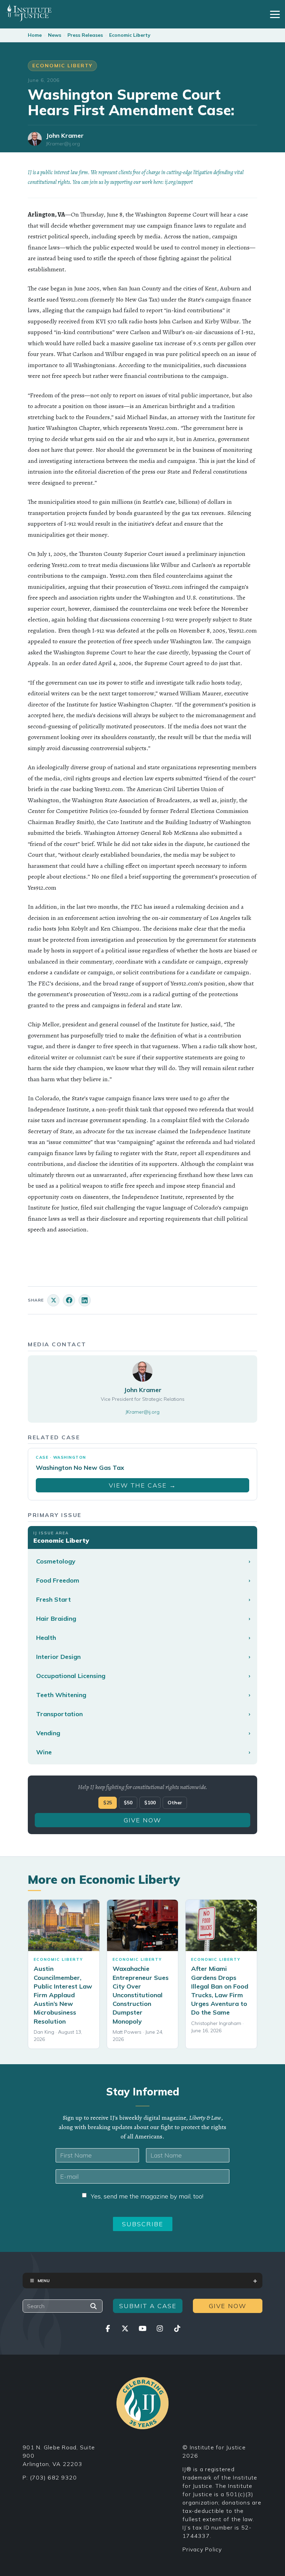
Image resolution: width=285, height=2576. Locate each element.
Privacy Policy (202, 2549)
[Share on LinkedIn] (85, 1300)
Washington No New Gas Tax (80, 1468)
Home (35, 35)
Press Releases (85, 35)
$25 (108, 1803)
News (55, 35)
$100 (150, 1803)
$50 (128, 1803)
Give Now (142, 1820)
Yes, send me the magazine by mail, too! (147, 2196)
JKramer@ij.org (63, 144)
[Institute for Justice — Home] (29, 13)
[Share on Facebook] (69, 1300)
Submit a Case (148, 2306)
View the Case (142, 1485)
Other (175, 1803)
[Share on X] (53, 1300)
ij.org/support (179, 182)
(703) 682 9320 (54, 2477)
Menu (44, 2281)
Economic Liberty (130, 35)
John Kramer (65, 135)
